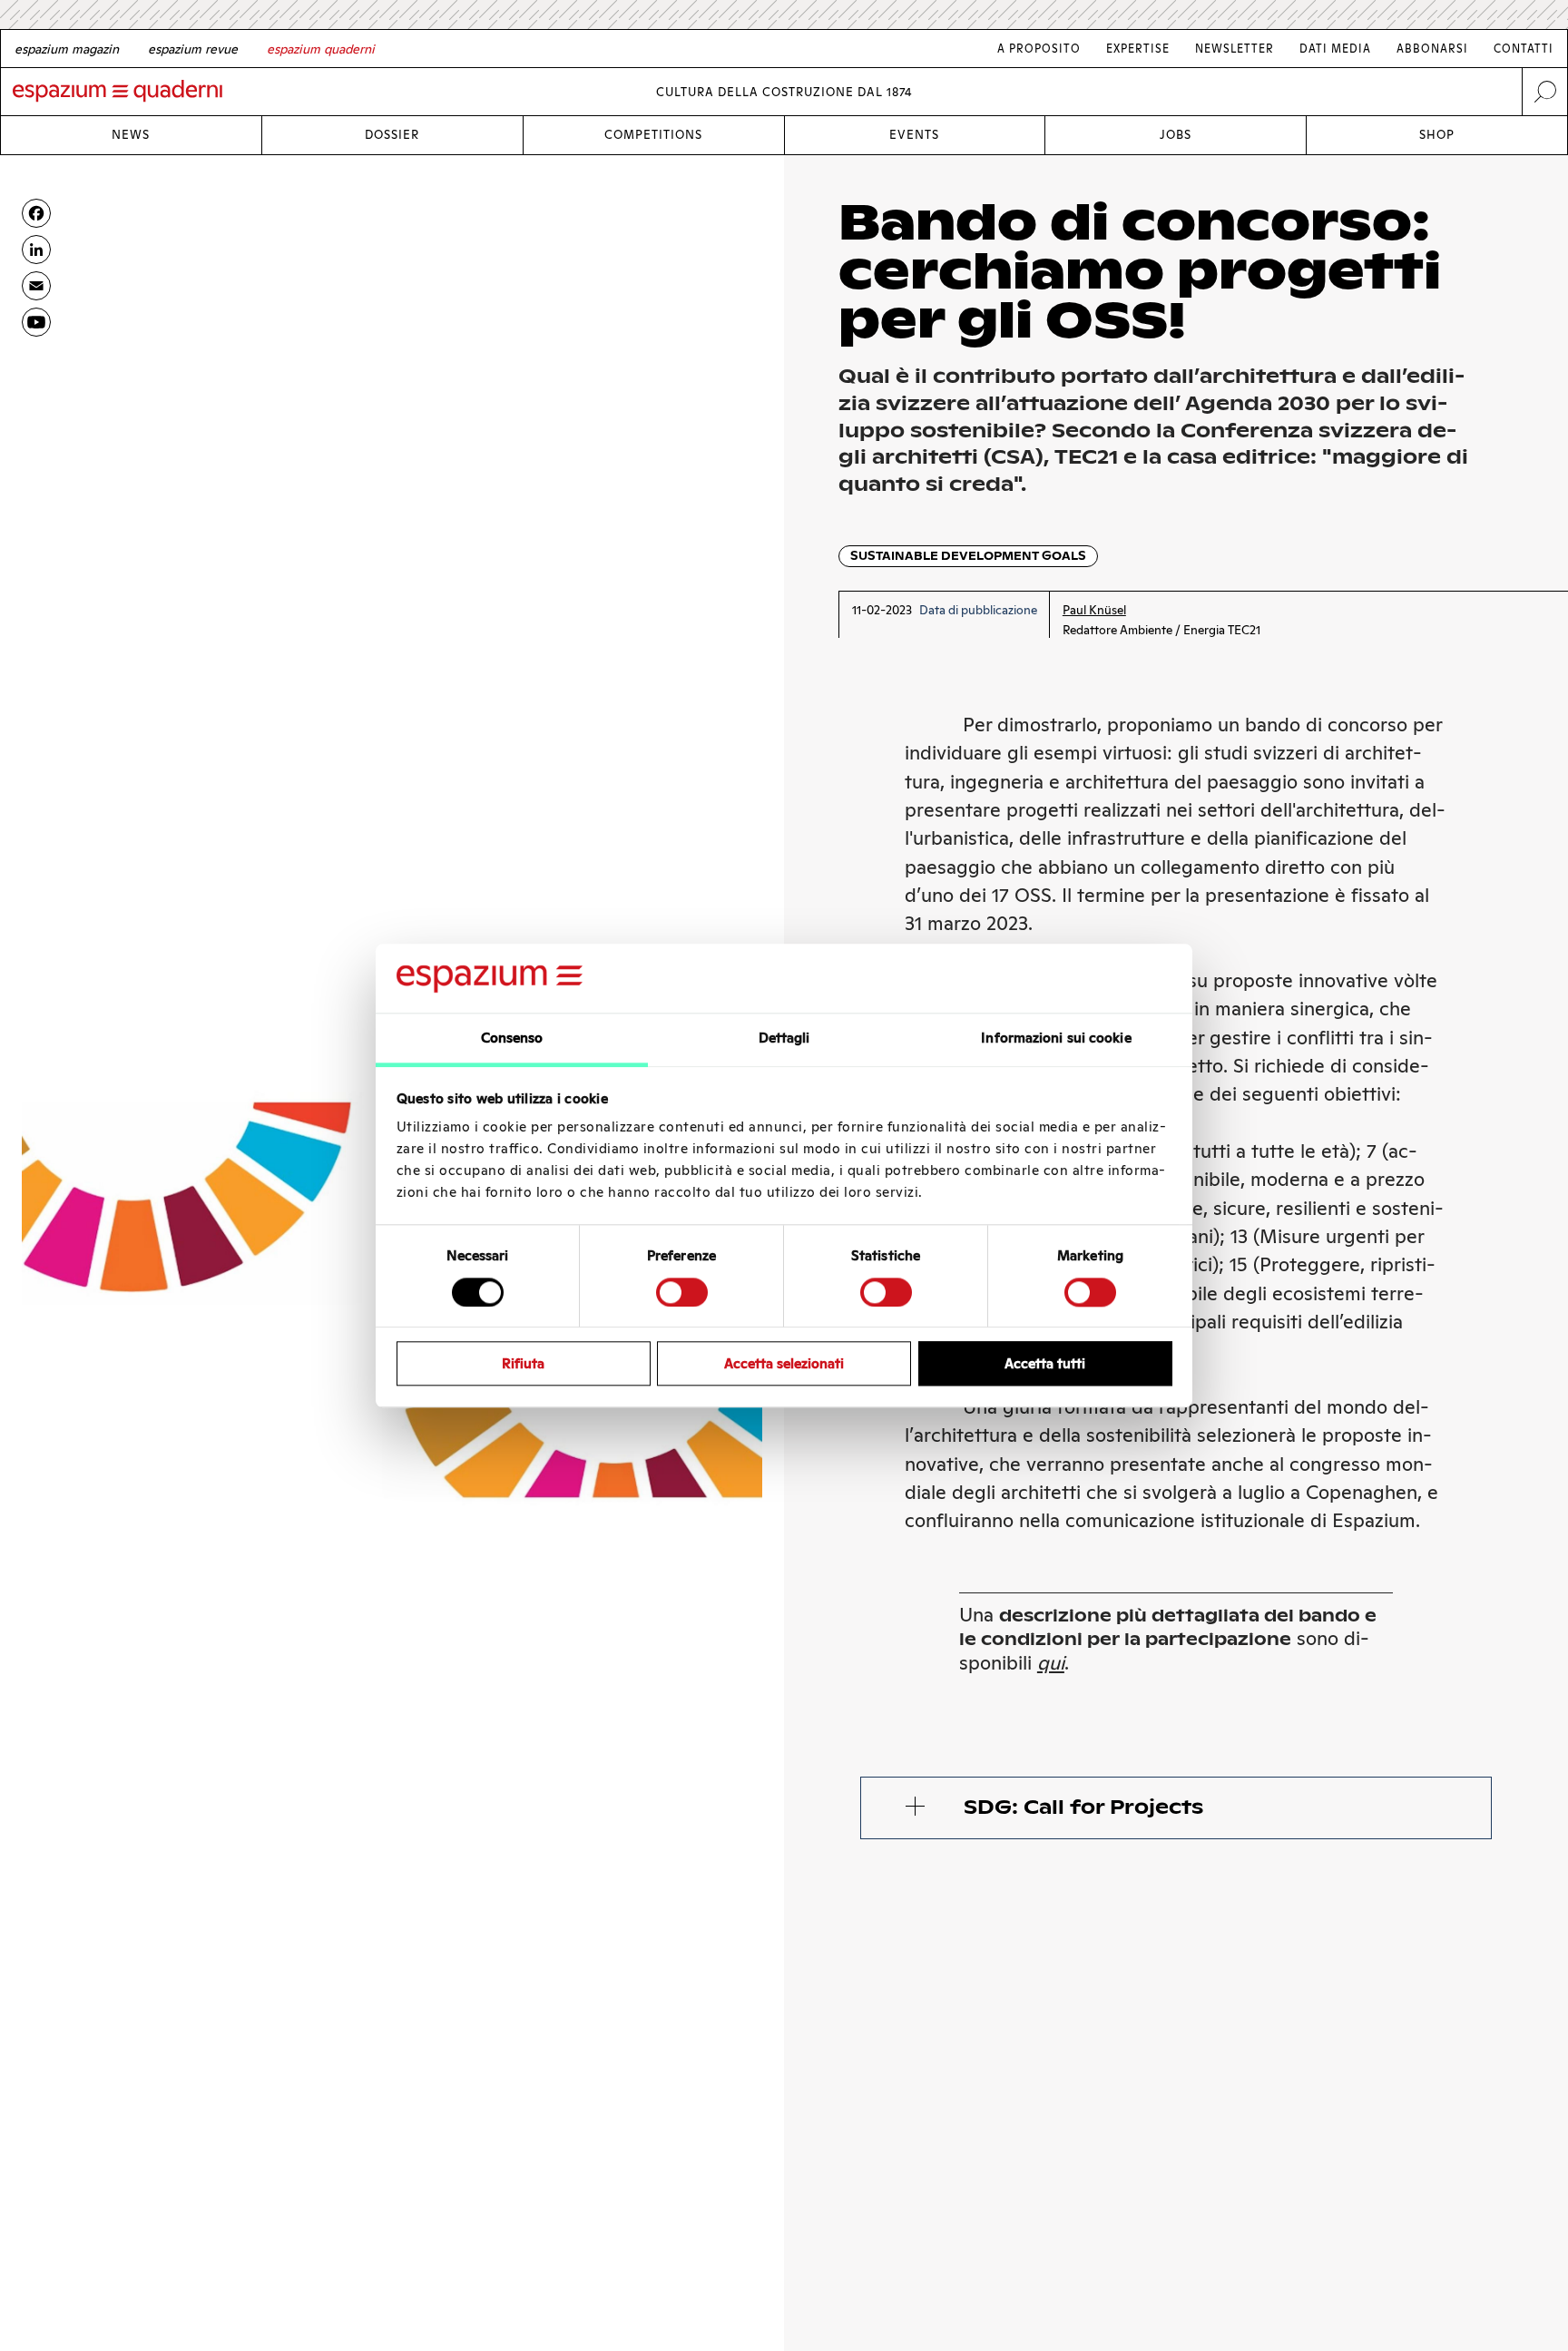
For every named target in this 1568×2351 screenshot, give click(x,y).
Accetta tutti (1045, 1363)
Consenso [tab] (512, 1038)
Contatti (1524, 49)
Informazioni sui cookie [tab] (1056, 1038)
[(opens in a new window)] (36, 322)
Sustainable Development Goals (968, 556)
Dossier (392, 135)
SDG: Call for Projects (1083, 1807)
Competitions (653, 135)
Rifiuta (523, 1363)
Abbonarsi (1432, 49)
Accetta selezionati (784, 1363)
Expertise (1138, 49)
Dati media (1335, 49)
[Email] (36, 286)
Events (914, 135)
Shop (1437, 135)
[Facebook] (36, 213)
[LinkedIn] (36, 250)
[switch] (682, 1292)
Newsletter (1235, 49)
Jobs (1176, 135)
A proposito (1039, 49)
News (131, 135)
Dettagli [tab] (784, 1038)
